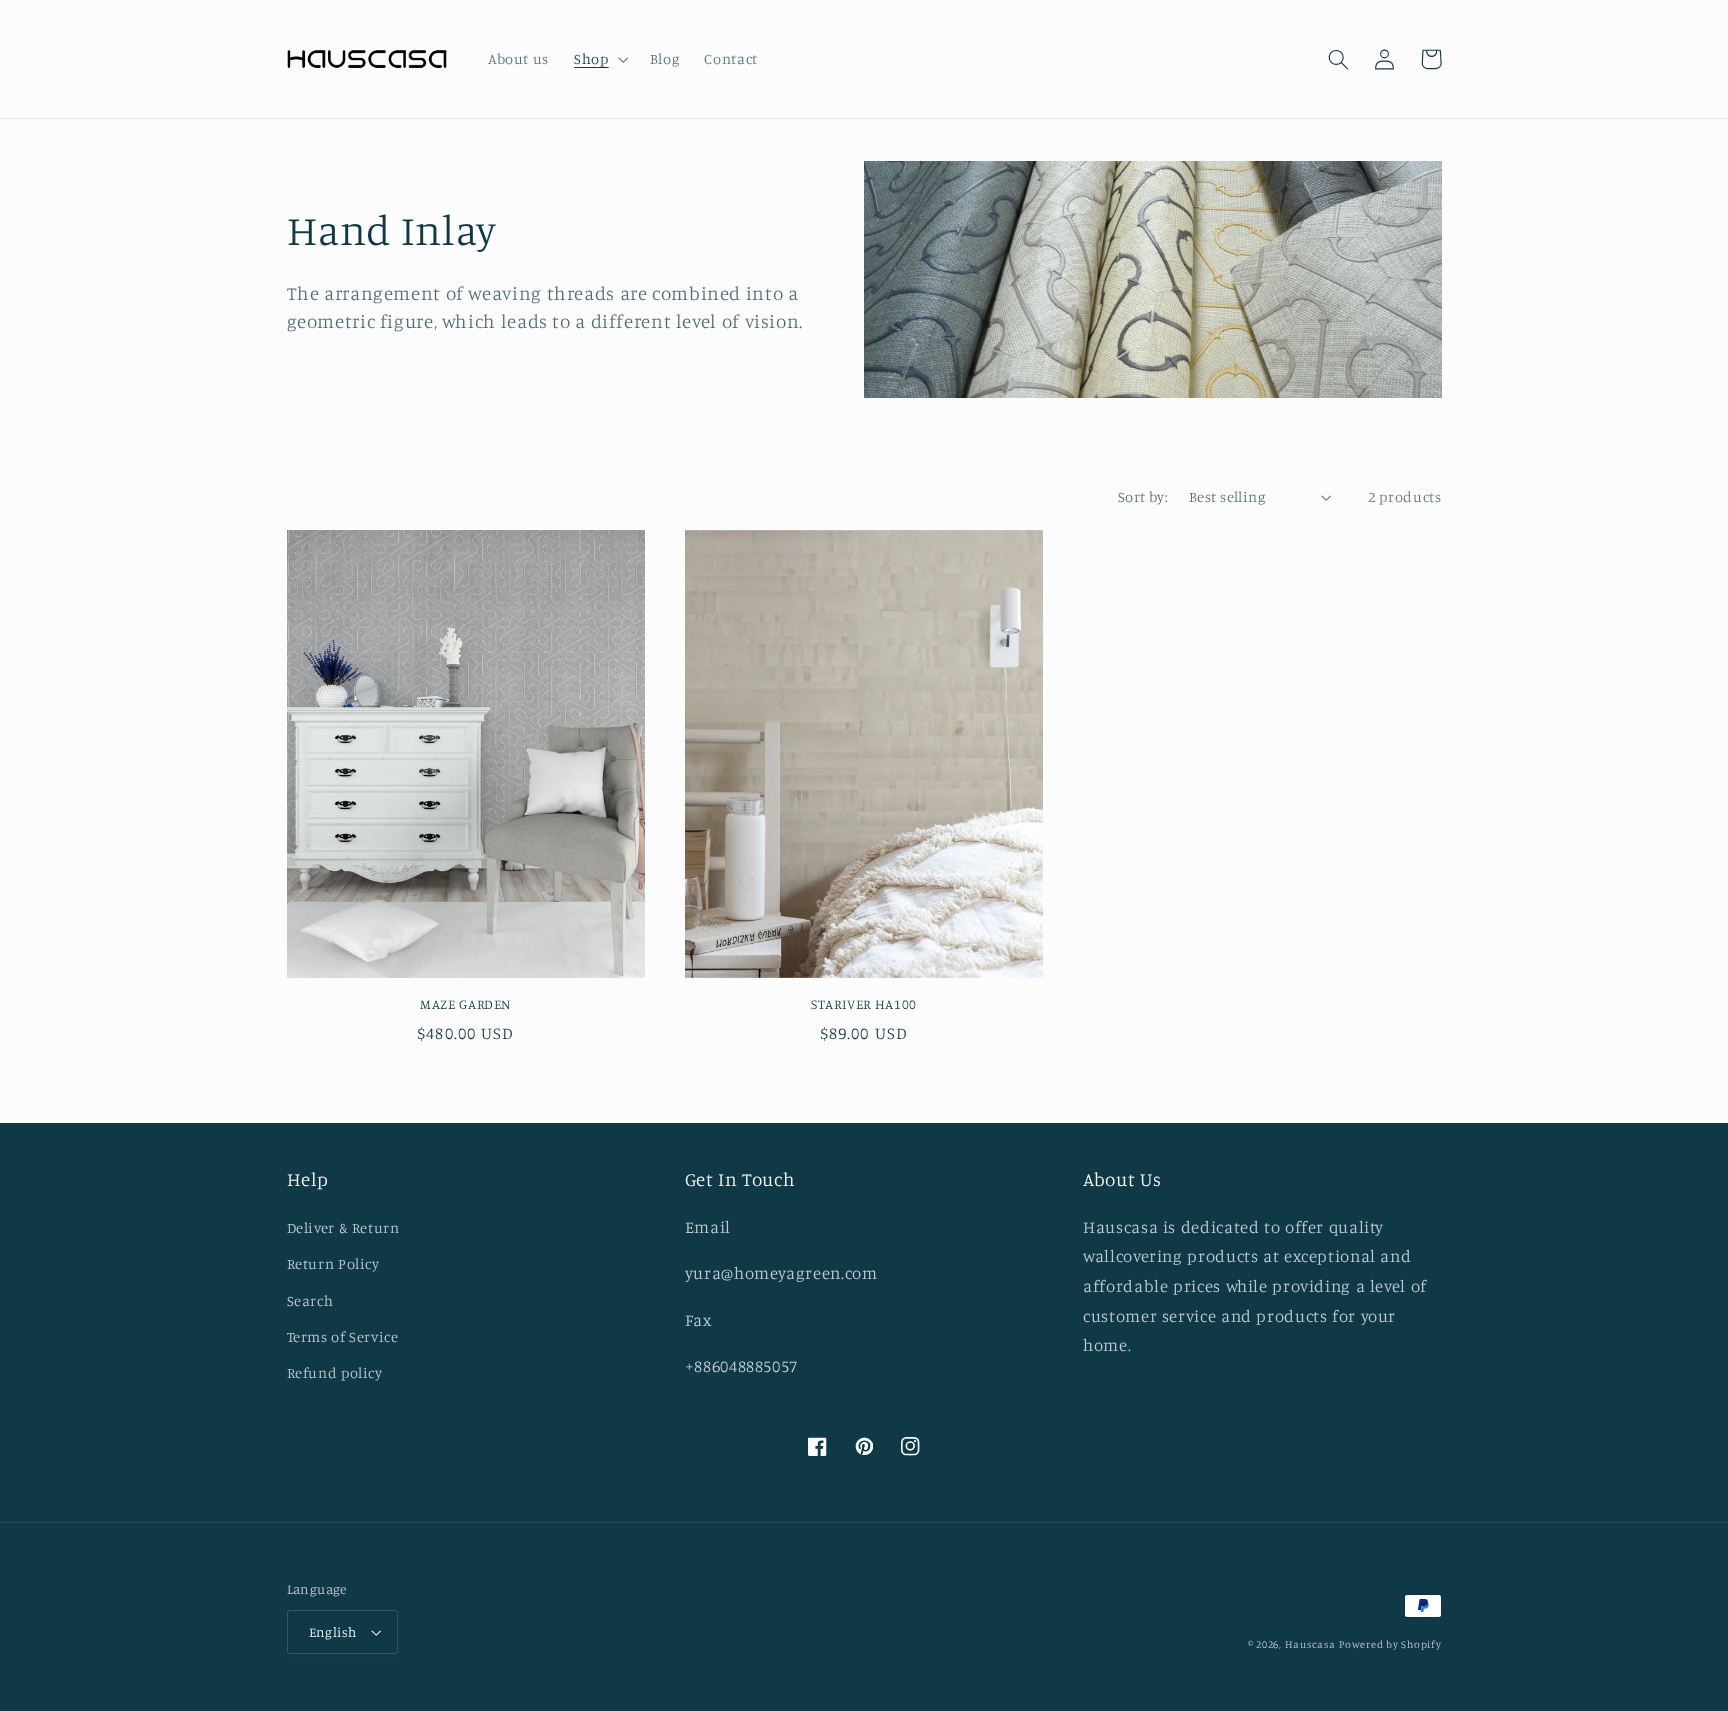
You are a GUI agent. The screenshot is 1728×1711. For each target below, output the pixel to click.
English (333, 1632)
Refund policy (335, 1372)
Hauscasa (1310, 1644)
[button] (599, 59)
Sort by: (1143, 496)
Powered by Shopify (1390, 1644)
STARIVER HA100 (864, 1004)
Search (310, 1300)
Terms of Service (343, 1336)
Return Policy (333, 1263)
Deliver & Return (343, 1227)
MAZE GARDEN (465, 1004)
